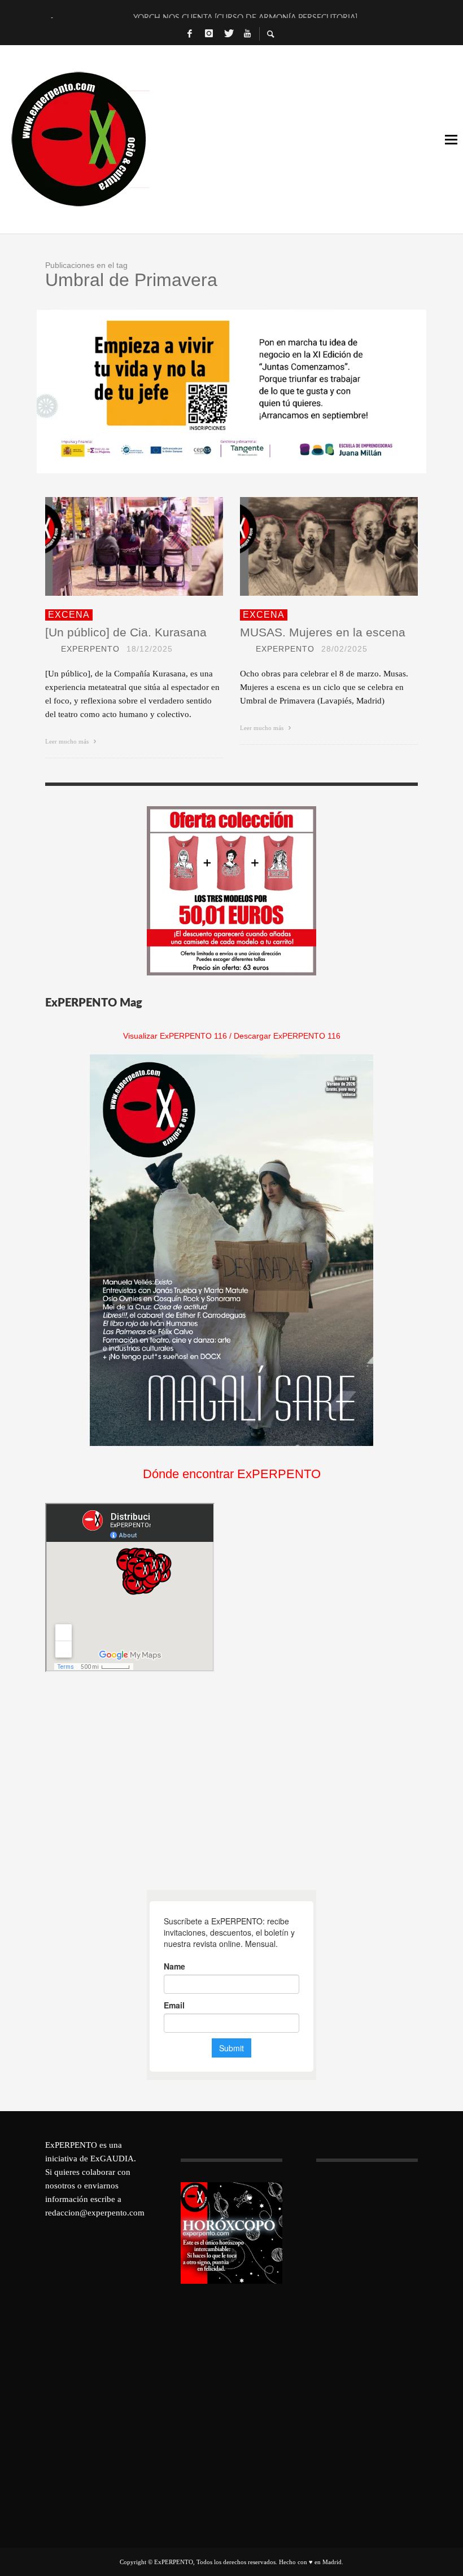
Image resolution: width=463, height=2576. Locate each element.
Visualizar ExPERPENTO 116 (175, 1036)
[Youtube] (247, 34)
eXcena (69, 615)
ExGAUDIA (112, 2159)
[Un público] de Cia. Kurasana (126, 632)
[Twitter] (228, 34)
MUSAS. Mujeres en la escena (323, 632)
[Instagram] (209, 34)
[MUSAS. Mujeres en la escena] (311, 546)
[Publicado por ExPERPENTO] (50, 649)
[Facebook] (190, 34)
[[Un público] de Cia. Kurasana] (116, 546)
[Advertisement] (130, 1781)
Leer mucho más (68, 741)
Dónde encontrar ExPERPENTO (232, 1474)
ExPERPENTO (90, 649)
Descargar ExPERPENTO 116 (287, 1036)
